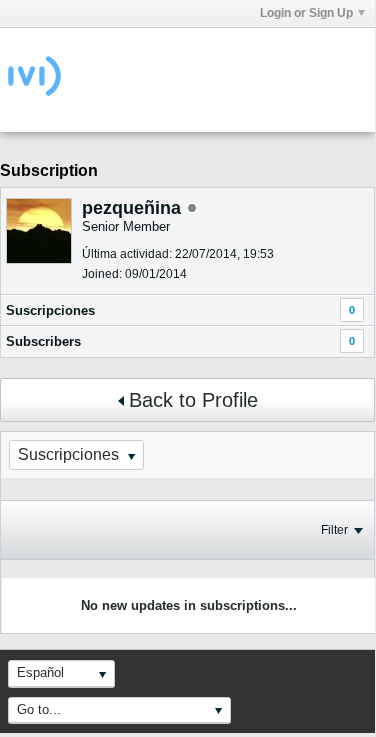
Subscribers (43, 341)
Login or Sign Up (306, 13)
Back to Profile (193, 400)
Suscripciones (50, 310)
